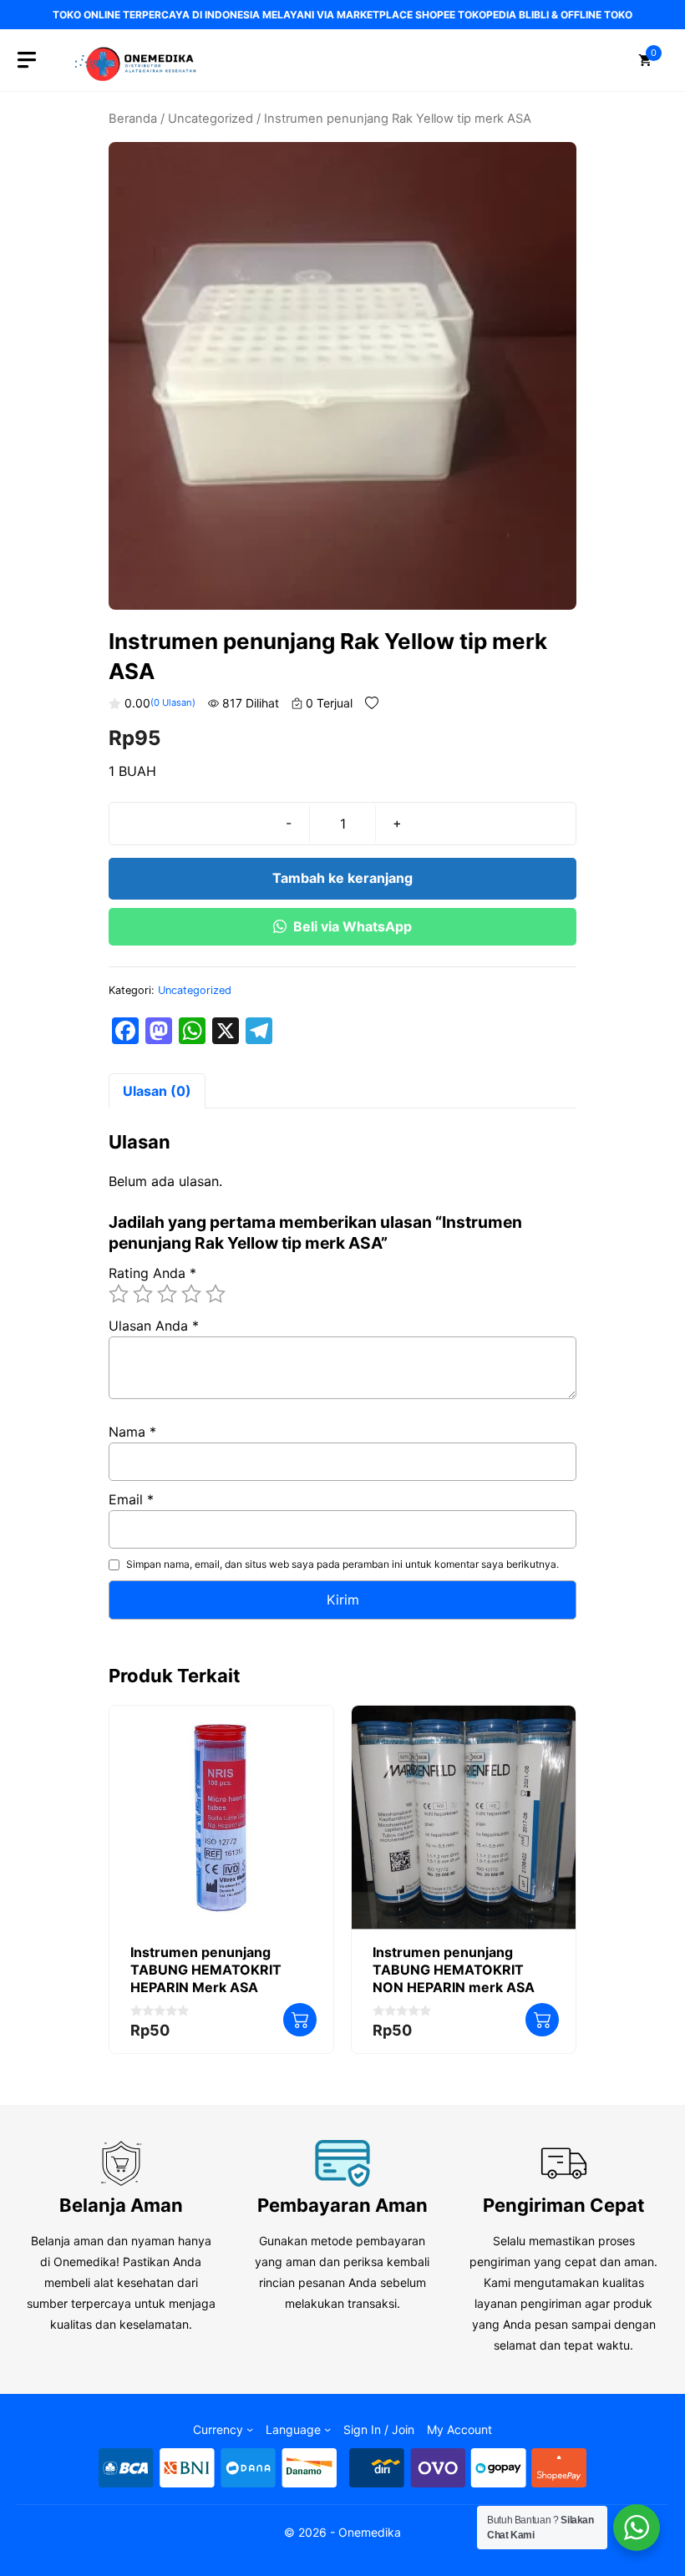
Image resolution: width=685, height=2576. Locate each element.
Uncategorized (211, 119)
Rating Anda (152, 1273)
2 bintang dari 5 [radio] (143, 1294)
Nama (132, 1432)
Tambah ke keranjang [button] (300, 2020)
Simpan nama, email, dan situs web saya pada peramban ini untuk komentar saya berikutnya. (342, 1564)
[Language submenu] (327, 2429)
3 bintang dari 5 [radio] (167, 1294)
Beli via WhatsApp (353, 926)
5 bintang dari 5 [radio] (216, 1294)
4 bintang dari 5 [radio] (191, 1294)
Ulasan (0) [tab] (157, 1091)
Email (131, 1499)
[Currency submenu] (250, 2429)
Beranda (133, 119)
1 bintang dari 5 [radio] (119, 1294)
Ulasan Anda (154, 1326)
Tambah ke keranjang (342, 878)
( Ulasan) (173, 702)
